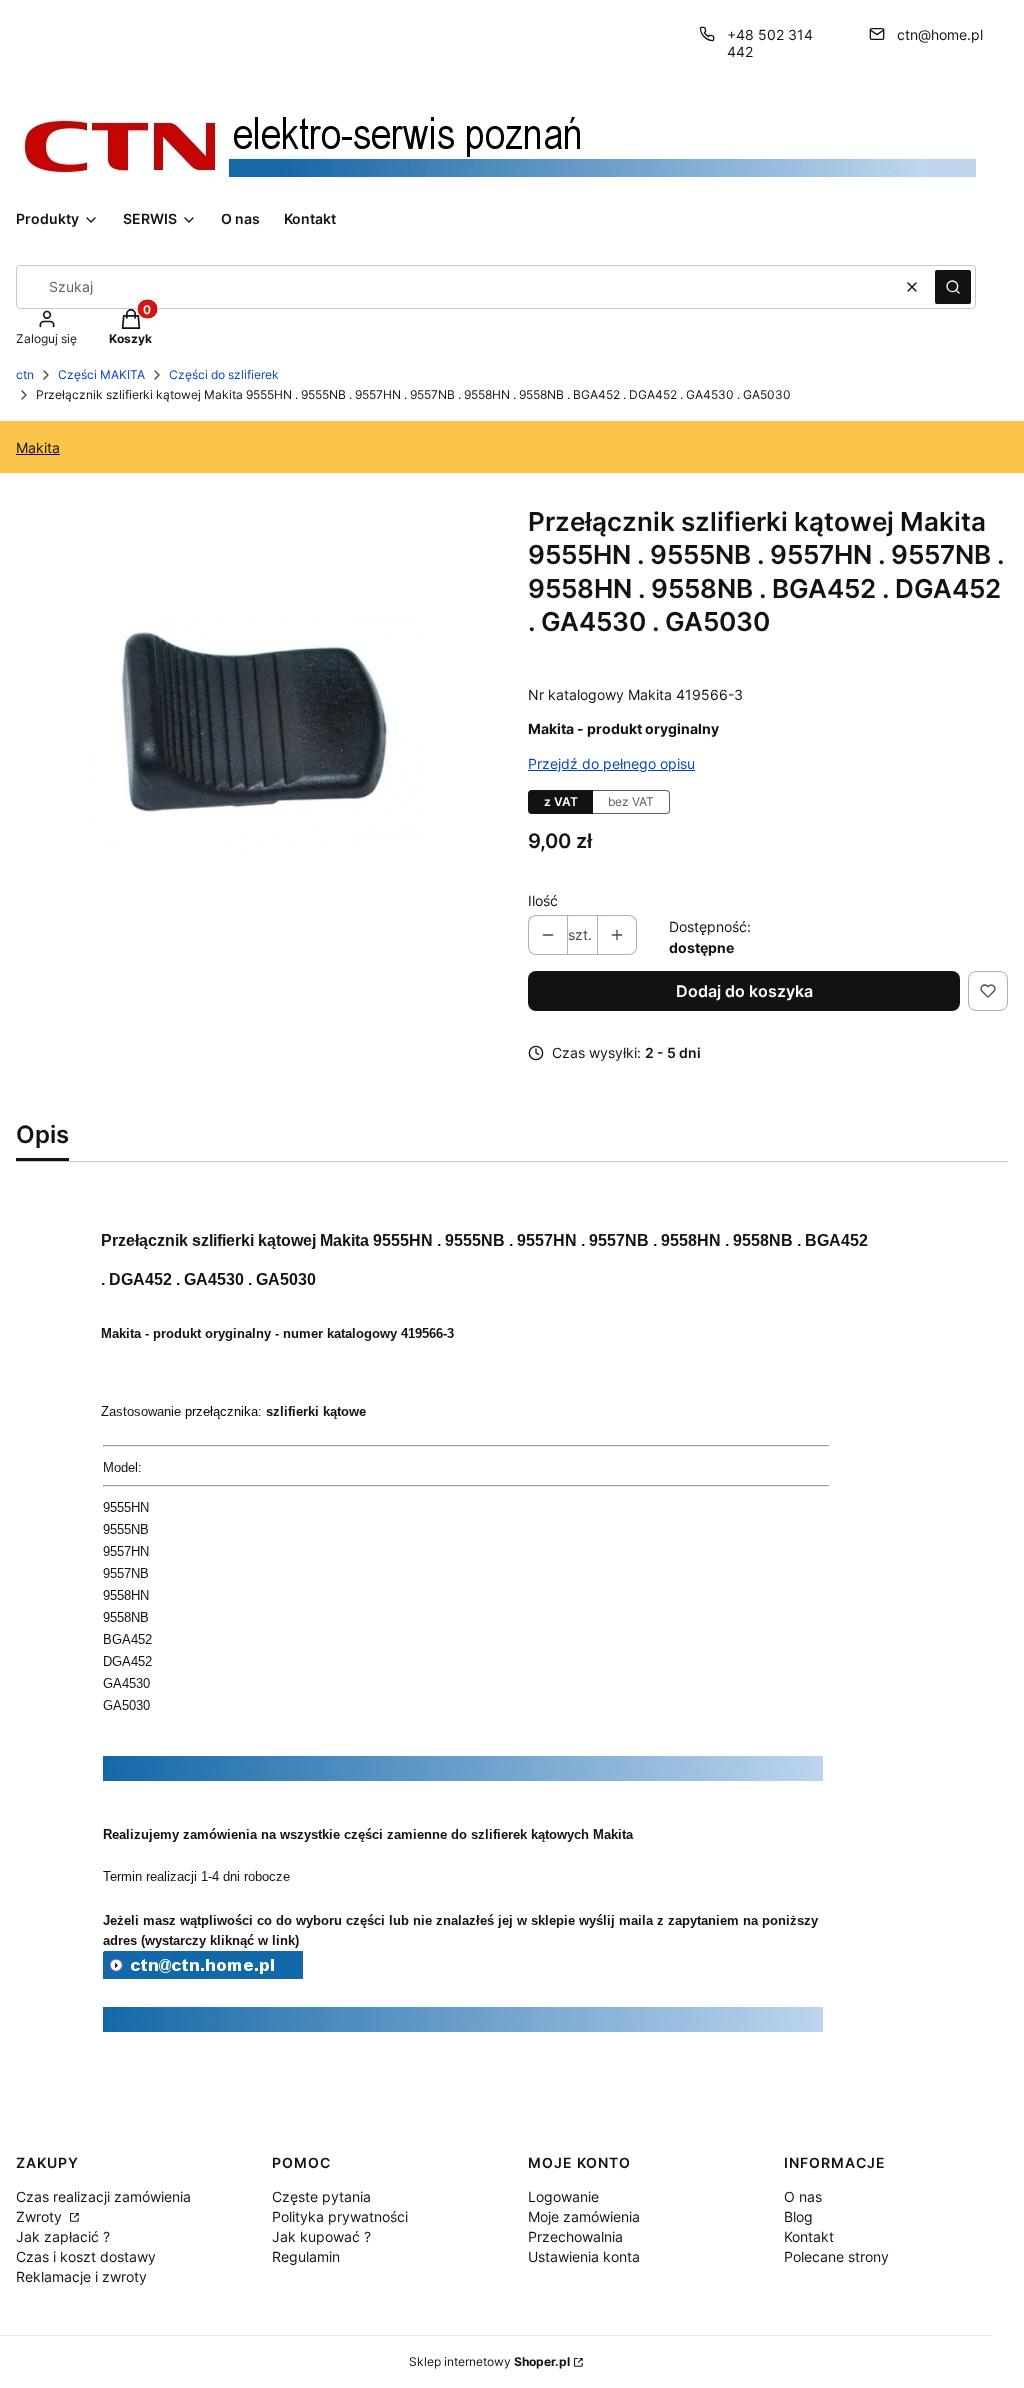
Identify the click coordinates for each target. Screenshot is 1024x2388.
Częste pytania (321, 2196)
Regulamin (306, 2256)
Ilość (543, 900)
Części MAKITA (101, 374)
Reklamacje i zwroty (81, 2276)
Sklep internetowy (489, 2361)
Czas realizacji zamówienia (103, 2196)
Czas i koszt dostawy (86, 2256)
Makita (38, 447)
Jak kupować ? (321, 2236)
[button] (953, 287)
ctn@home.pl (940, 34)
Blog (798, 2216)
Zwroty (41, 2216)
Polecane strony (836, 2256)
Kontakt (809, 2236)
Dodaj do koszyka (744, 991)
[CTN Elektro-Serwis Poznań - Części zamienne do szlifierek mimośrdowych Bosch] (203, 1973)
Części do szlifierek (224, 374)
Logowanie (563, 2196)
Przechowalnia (575, 2236)
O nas (803, 2196)
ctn (25, 374)
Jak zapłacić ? (63, 2236)
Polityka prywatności (340, 2216)
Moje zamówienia (584, 2216)
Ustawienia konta (584, 2256)
